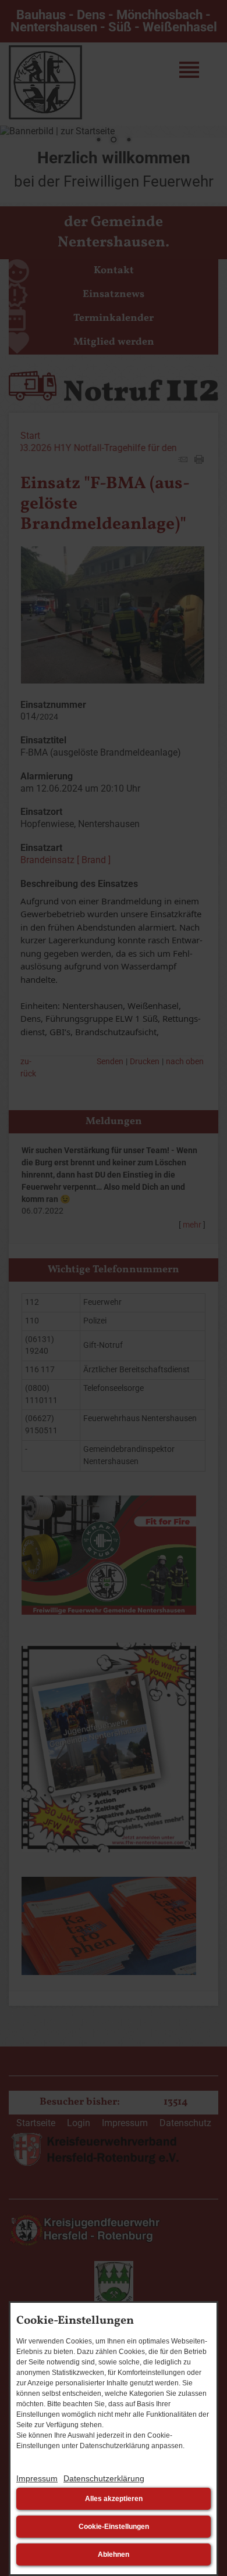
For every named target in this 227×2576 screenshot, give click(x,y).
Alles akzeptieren (114, 2499)
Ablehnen (114, 2554)
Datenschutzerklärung (104, 2478)
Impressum (37, 2478)
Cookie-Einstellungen (114, 2527)
